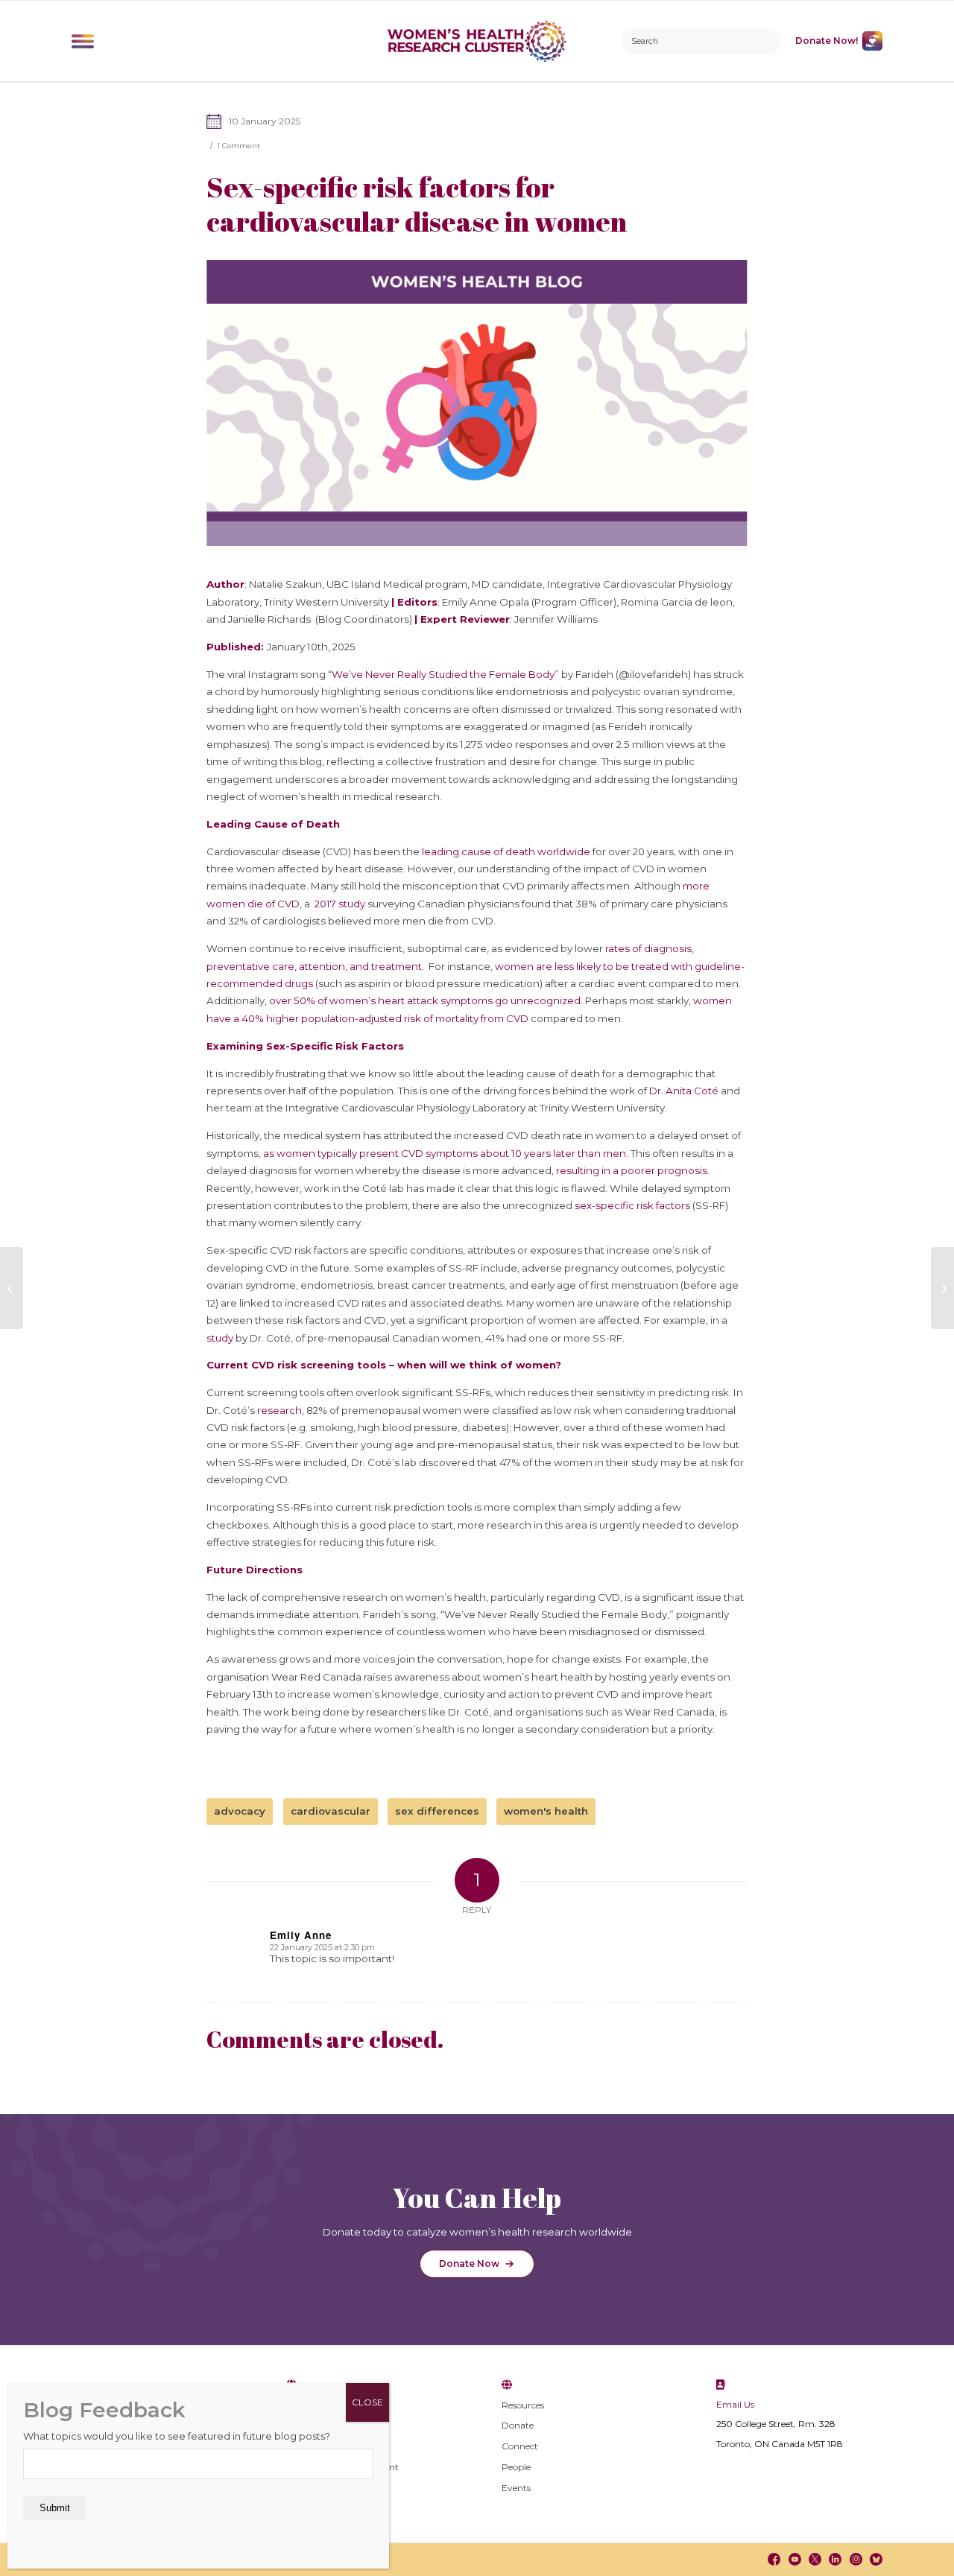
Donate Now (469, 2263)
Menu (83, 41)
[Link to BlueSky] (876, 2559)
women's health (546, 1811)
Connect (520, 2446)
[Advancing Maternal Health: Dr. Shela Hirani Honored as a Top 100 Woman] (12, 1288)
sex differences (437, 1811)
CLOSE (367, 2402)
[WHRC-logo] (477, 41)
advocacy (240, 1811)
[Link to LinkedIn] (835, 2559)
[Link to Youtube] (794, 2559)
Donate (518, 2425)
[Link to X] (815, 2559)
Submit (55, 2508)
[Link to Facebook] (774, 2559)
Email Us (735, 2404)
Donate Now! (827, 41)
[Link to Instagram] (855, 2559)
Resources (523, 2405)
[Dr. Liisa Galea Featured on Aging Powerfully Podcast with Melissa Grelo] (942, 1288)
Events (516, 2488)
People (516, 2467)
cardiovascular (331, 1811)
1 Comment (238, 146)
